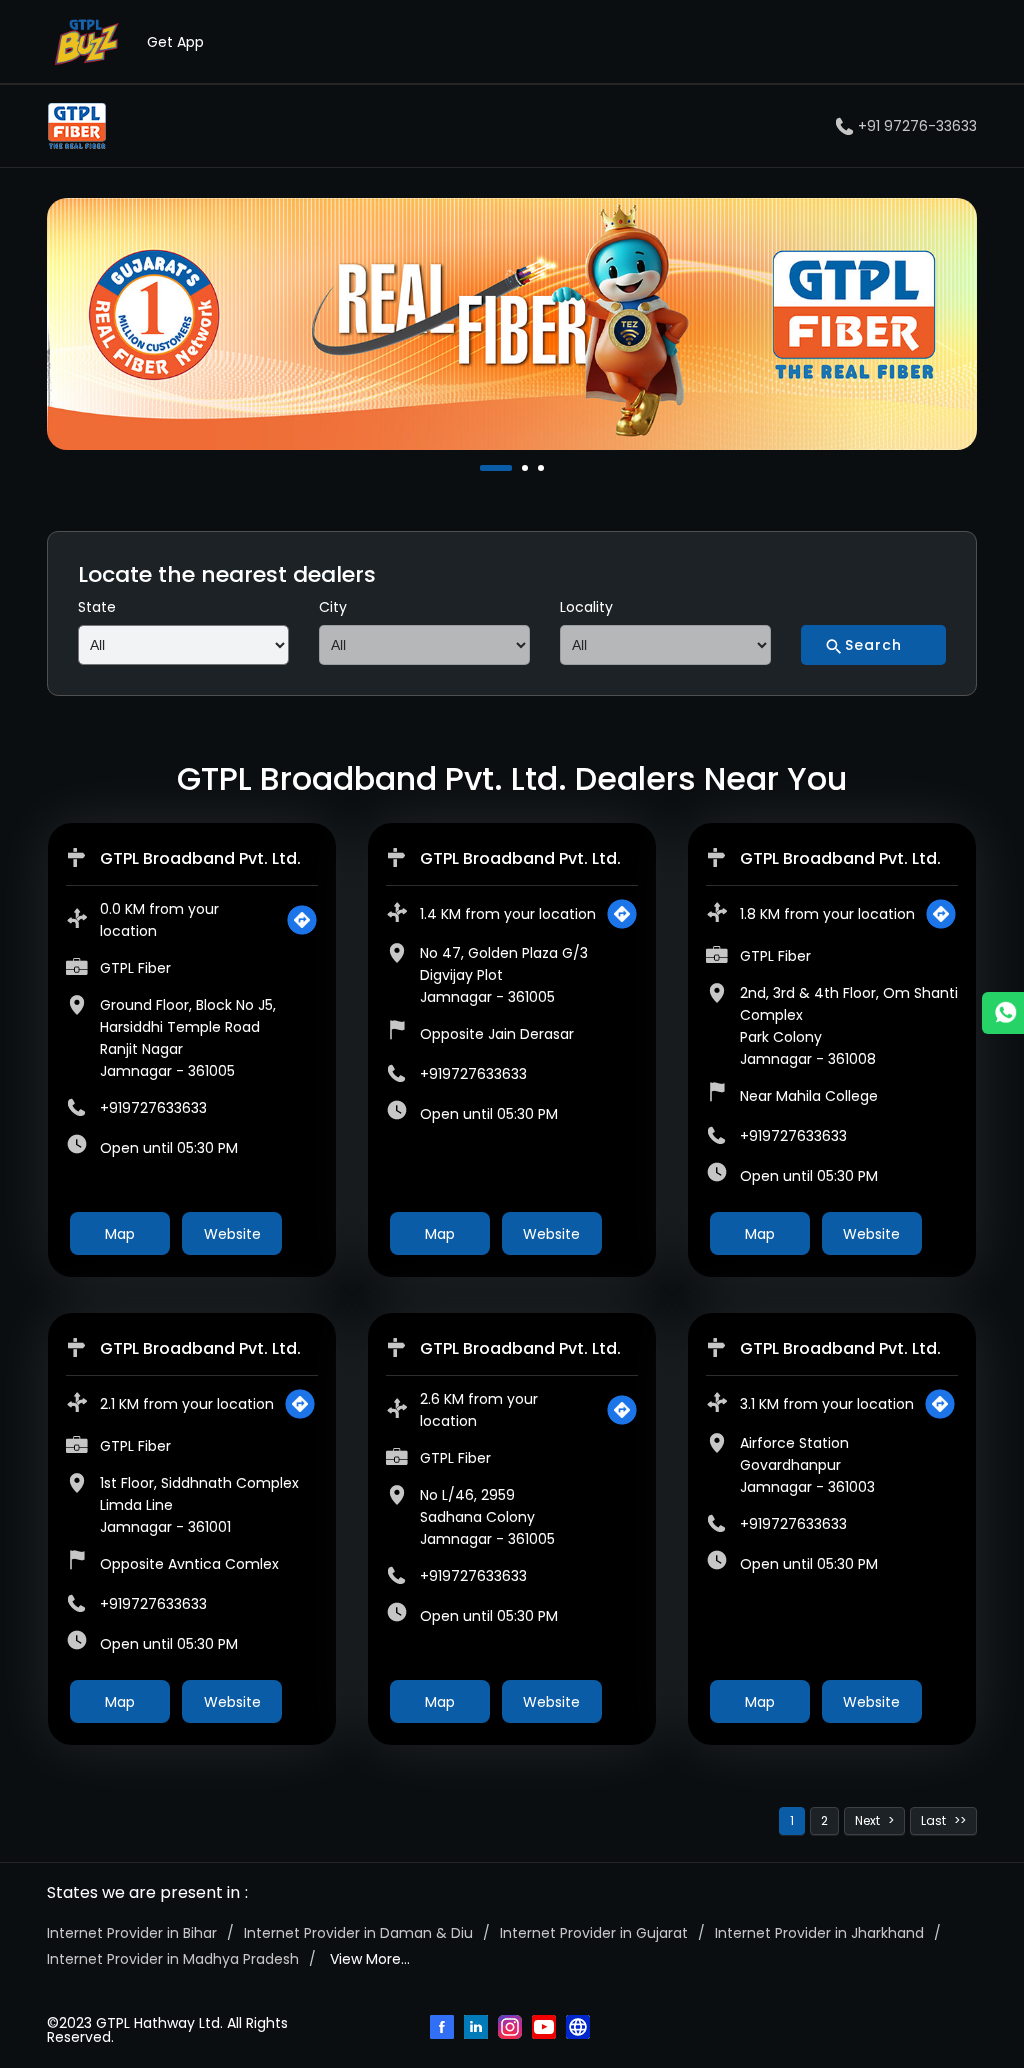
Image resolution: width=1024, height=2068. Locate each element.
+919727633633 (153, 1108)
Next (867, 1820)
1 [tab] (485, 468)
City (333, 607)
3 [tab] (543, 468)
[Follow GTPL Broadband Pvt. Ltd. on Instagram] (512, 2029)
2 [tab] (527, 468)
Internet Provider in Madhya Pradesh (173, 1959)
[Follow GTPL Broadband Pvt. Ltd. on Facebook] (444, 2029)
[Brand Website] (580, 2029)
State (97, 607)
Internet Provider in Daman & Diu (358, 1933)
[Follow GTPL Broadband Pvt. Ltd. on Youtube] (546, 2029)
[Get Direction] (302, 920)
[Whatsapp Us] (1003, 1013)
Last (933, 1820)
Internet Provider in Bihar (132, 1933)
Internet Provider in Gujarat (594, 1933)
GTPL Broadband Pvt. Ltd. (200, 858)
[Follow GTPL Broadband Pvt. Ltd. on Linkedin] (478, 2029)
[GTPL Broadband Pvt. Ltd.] (77, 126)
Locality (586, 607)
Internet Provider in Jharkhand (819, 1933)
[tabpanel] (512, 324)
